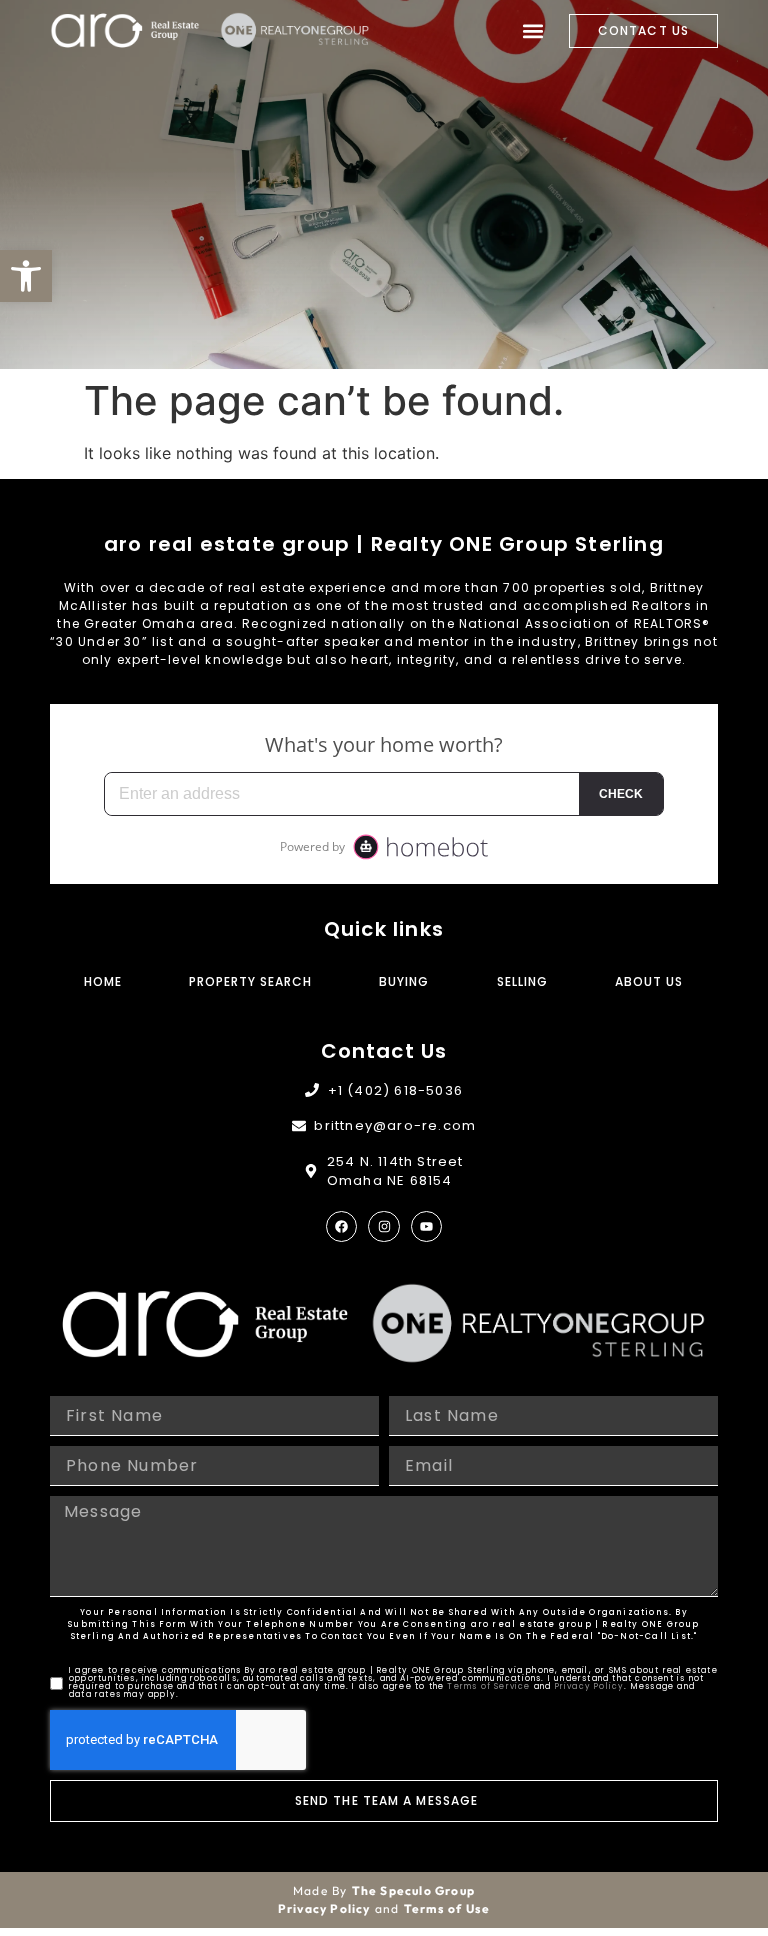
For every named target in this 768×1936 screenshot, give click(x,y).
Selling (522, 981)
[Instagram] (383, 1226)
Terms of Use (447, 1908)
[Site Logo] (125, 30)
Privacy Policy (590, 1686)
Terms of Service (488, 1686)
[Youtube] (426, 1226)
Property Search (250, 981)
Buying (404, 981)
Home (103, 981)
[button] (26, 276)
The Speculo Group (413, 1890)
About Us (649, 981)
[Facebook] (341, 1226)
